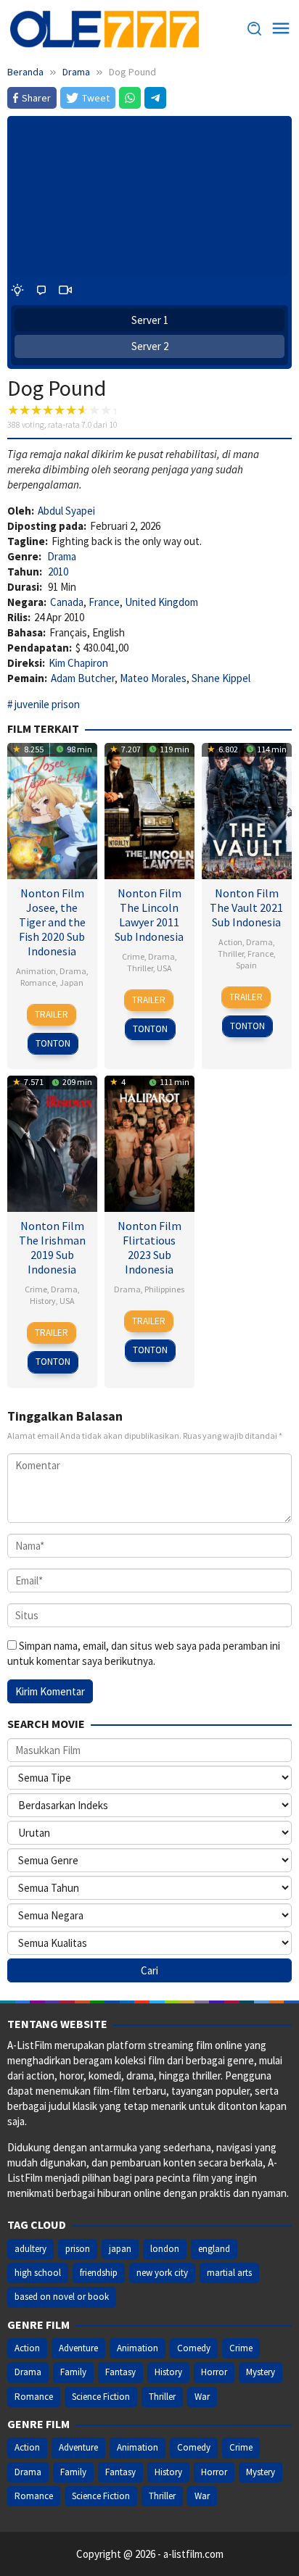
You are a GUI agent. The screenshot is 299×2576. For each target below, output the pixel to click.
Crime (133, 956)
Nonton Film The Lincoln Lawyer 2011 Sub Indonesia (149, 915)
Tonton (53, 1043)
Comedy (194, 2348)
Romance (38, 982)
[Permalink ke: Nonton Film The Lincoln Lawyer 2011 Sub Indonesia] (149, 809)
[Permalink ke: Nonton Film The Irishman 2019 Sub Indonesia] (52, 1142)
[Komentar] (41, 290)
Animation (36, 971)
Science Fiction (101, 2397)
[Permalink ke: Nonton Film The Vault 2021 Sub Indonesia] (247, 809)
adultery (30, 2249)
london (165, 2249)
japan (120, 2249)
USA (164, 968)
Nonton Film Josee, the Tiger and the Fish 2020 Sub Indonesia (52, 922)
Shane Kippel (221, 678)
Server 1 (150, 320)
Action (230, 942)
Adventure (78, 2348)
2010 (58, 572)
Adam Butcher (83, 678)
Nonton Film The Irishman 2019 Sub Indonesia (52, 1247)
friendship (99, 2273)
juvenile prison (47, 704)
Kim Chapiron (78, 663)
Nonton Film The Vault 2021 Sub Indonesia (246, 907)
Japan (71, 982)
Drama (62, 556)
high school (38, 2273)
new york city (162, 2273)
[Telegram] (155, 98)
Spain (246, 965)
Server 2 (150, 346)
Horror (214, 2372)
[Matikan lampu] (17, 290)
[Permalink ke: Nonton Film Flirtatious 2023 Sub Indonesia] (149, 1142)
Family (73, 2372)
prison (78, 2249)
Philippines (164, 1289)
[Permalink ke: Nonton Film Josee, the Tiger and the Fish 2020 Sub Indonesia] (52, 809)
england (214, 2249)
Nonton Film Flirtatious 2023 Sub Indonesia (149, 1247)
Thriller (140, 968)
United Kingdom (161, 602)
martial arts (229, 2273)
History (43, 1301)
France (104, 602)
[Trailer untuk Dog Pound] (65, 290)
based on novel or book (62, 2297)
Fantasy (120, 2372)
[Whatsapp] (130, 98)
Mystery (261, 2372)
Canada (67, 602)
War (202, 2397)
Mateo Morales (153, 678)
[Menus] (281, 29)
